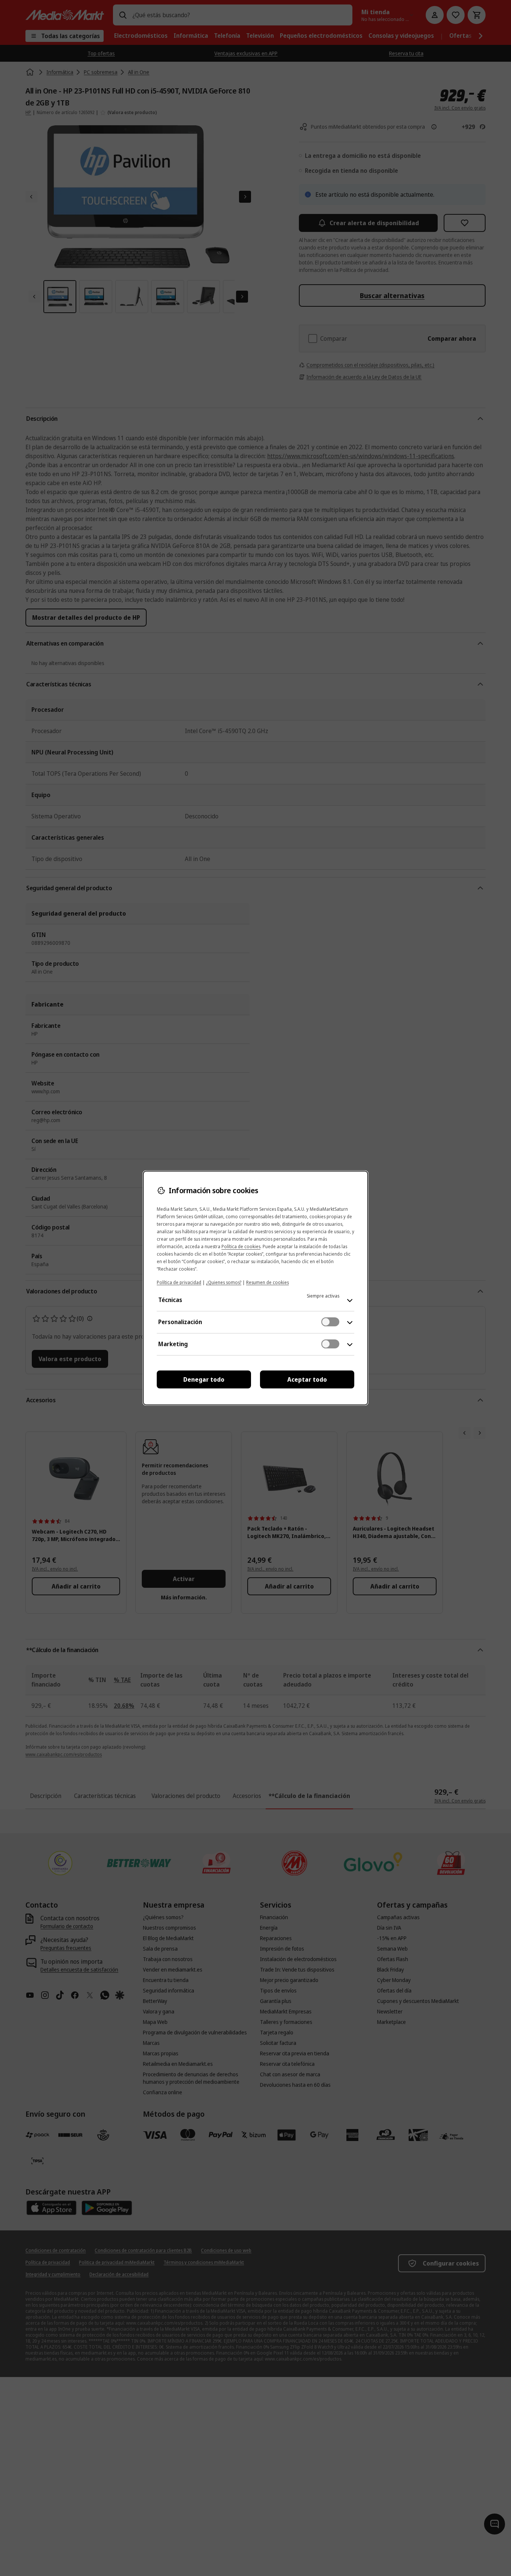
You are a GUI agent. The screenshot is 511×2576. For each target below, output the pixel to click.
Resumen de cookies (267, 1282)
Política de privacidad (179, 1282)
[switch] (330, 1322)
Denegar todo (204, 1379)
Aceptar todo (307, 1379)
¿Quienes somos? (224, 1282)
